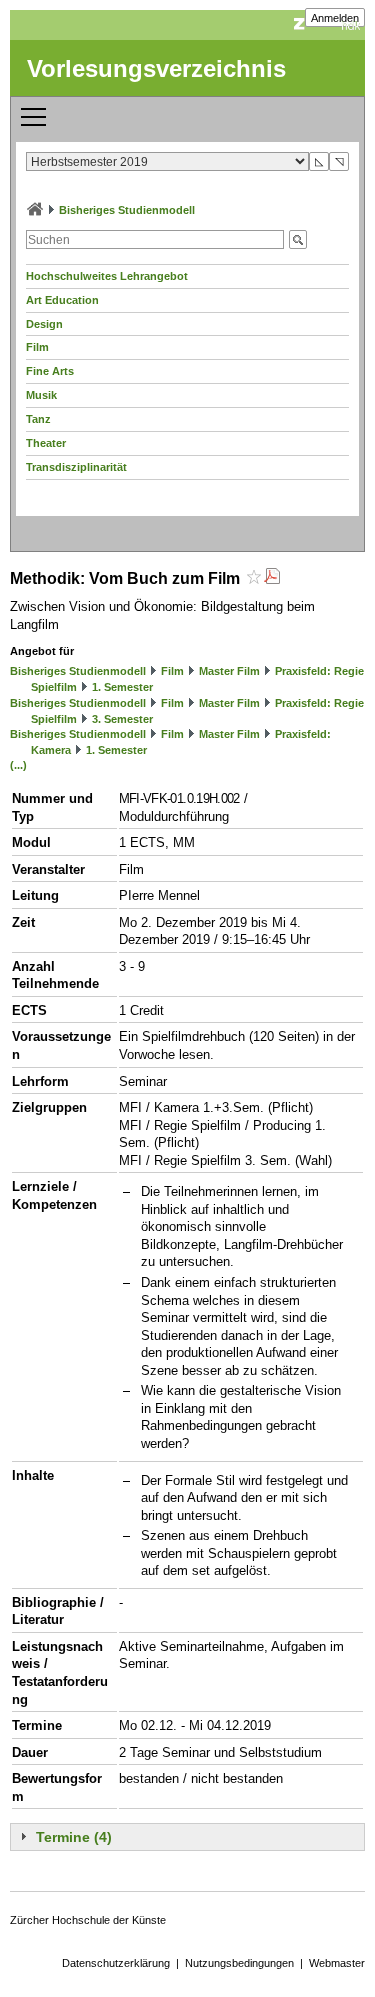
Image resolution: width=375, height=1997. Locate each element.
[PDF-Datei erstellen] (272, 578)
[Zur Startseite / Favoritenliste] (35, 210)
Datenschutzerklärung (116, 1963)
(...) (18, 765)
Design (44, 324)
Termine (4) (74, 1837)
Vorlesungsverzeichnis (156, 68)
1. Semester (122, 687)
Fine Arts (50, 371)
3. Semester (122, 719)
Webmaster (337, 1963)
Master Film (229, 671)
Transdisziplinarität (76, 467)
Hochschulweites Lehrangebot (107, 276)
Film (37, 347)
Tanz (38, 419)
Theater (46, 443)
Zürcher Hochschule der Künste (88, 1920)
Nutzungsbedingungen (239, 1963)
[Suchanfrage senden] (298, 239)
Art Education (62, 300)
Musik (41, 395)
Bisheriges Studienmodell (127, 210)
